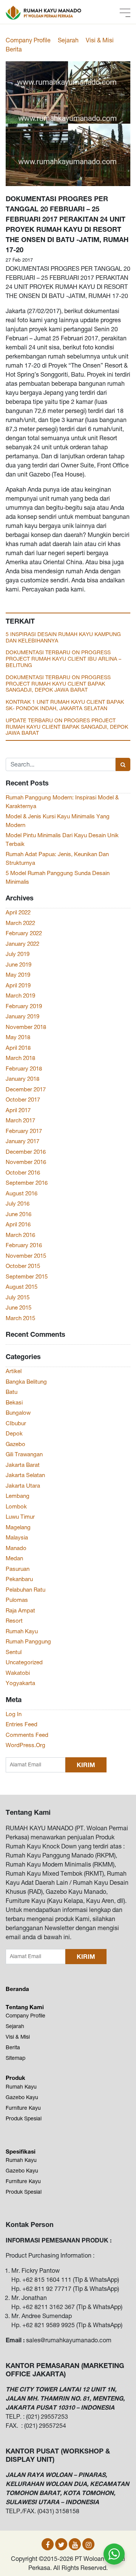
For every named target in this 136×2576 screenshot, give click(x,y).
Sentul (14, 1652)
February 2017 (24, 1131)
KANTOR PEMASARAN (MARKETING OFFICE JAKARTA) (65, 2370)
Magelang (18, 1527)
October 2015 (23, 1266)
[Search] (123, 764)
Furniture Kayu (23, 2108)
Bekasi (14, 1402)
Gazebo (15, 1444)
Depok (14, 1433)
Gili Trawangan (24, 1454)
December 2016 (26, 1152)
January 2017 (22, 1141)
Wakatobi (18, 1673)
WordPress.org (25, 1745)
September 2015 (27, 1276)
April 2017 (18, 1110)
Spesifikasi (21, 2151)
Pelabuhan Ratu (25, 1590)
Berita (14, 49)
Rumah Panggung (28, 1641)
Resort (14, 1621)
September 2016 (27, 1183)
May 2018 (18, 1037)
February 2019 (24, 1006)
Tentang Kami (28, 1812)
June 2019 (19, 964)
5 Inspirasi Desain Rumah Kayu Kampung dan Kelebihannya (63, 637)
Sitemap (15, 2058)
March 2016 (20, 1235)
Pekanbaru (19, 1579)
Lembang (18, 1496)
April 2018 (18, 1048)
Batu (12, 1392)
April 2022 (18, 912)
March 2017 (20, 1120)
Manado (16, 1548)
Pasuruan (18, 1569)
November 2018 (26, 1027)
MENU (125, 13)
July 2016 (18, 1203)
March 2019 (20, 995)
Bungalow (18, 1413)
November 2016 (26, 1162)
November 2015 (26, 1256)
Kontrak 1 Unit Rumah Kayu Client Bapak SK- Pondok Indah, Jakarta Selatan (65, 705)
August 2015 (22, 1287)
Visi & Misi (100, 40)
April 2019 (18, 985)
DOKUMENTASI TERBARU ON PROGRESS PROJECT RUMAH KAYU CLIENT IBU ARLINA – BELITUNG (63, 659)
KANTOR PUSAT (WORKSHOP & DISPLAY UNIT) (58, 2455)
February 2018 (24, 1068)
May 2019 (18, 975)
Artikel (14, 1371)
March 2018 (20, 1058)
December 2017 (26, 1089)
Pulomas (17, 1600)
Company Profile (28, 40)
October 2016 (23, 1172)
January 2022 (22, 944)
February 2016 (24, 1245)
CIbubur (16, 1423)
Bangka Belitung (26, 1382)
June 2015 (19, 1307)
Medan (14, 1558)
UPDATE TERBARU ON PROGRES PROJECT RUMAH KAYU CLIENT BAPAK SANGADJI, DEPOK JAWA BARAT (67, 727)
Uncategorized (24, 1662)
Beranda (17, 1989)
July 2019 (18, 954)
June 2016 (19, 1214)
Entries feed (22, 1724)
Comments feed (27, 1735)
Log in (14, 1714)
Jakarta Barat (23, 1465)
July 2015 (18, 1297)
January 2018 (22, 1079)
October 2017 (23, 1099)
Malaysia (17, 1537)
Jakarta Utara (23, 1486)
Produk (15, 2078)
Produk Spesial (24, 2118)
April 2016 (18, 1224)
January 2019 (22, 1016)
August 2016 (22, 1193)
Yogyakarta (20, 1683)
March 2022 (20, 923)
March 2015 (20, 1318)
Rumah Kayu (22, 1631)
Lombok (16, 1506)
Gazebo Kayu (22, 2097)
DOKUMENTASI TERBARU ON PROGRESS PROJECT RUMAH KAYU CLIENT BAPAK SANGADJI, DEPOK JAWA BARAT (58, 684)
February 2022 (24, 933)
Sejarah (68, 40)
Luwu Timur (20, 1517)
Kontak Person (30, 2224)
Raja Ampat (20, 1610)
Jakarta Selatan (25, 1475)
